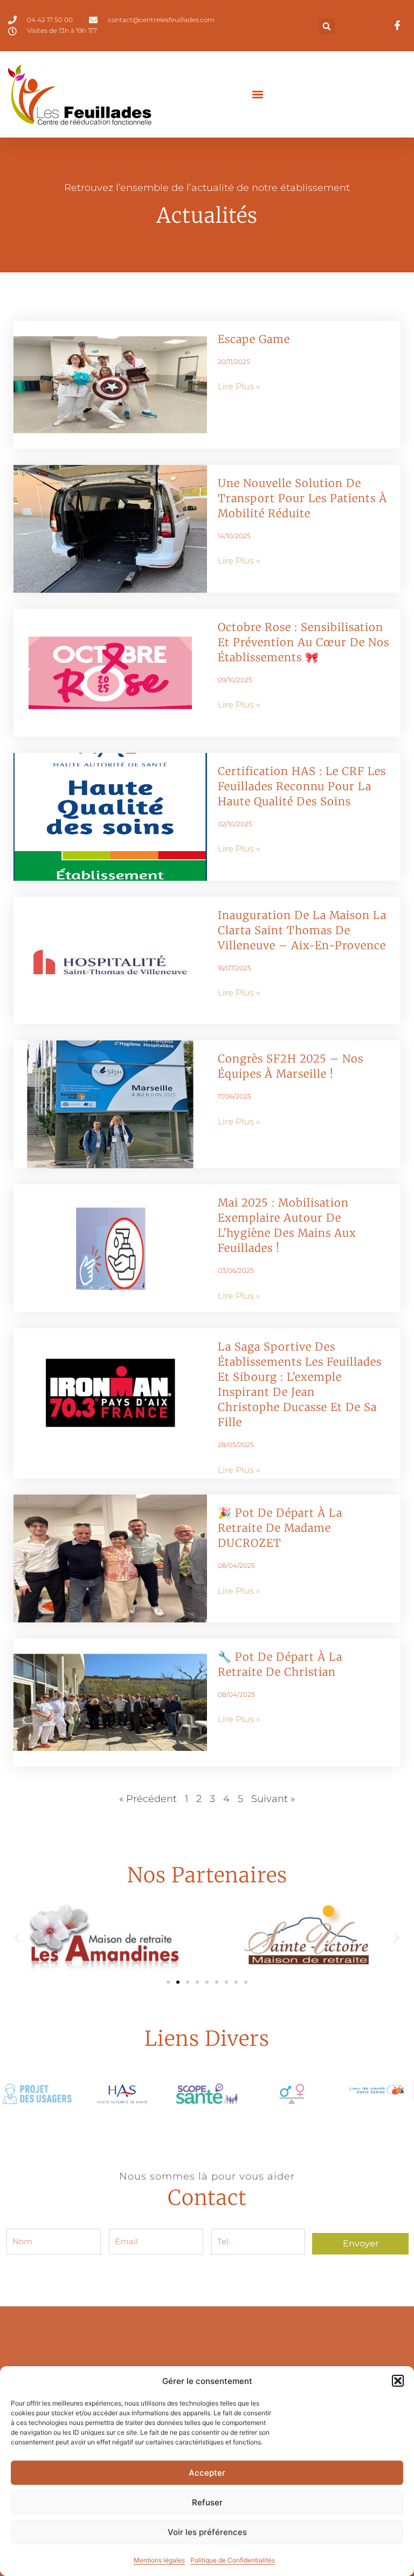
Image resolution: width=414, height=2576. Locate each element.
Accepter (207, 2473)
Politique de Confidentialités (233, 2560)
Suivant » (273, 1799)
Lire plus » (239, 386)
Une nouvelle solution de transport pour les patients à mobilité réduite (302, 498)
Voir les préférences (207, 2532)
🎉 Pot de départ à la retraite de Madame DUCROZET (280, 1528)
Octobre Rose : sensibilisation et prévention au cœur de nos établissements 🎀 (303, 642)
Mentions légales (159, 2560)
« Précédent (148, 1799)
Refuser (207, 2502)
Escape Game (254, 339)
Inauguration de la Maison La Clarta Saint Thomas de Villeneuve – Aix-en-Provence (302, 930)
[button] (398, 2381)
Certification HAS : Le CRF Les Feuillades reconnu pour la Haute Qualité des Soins (302, 786)
